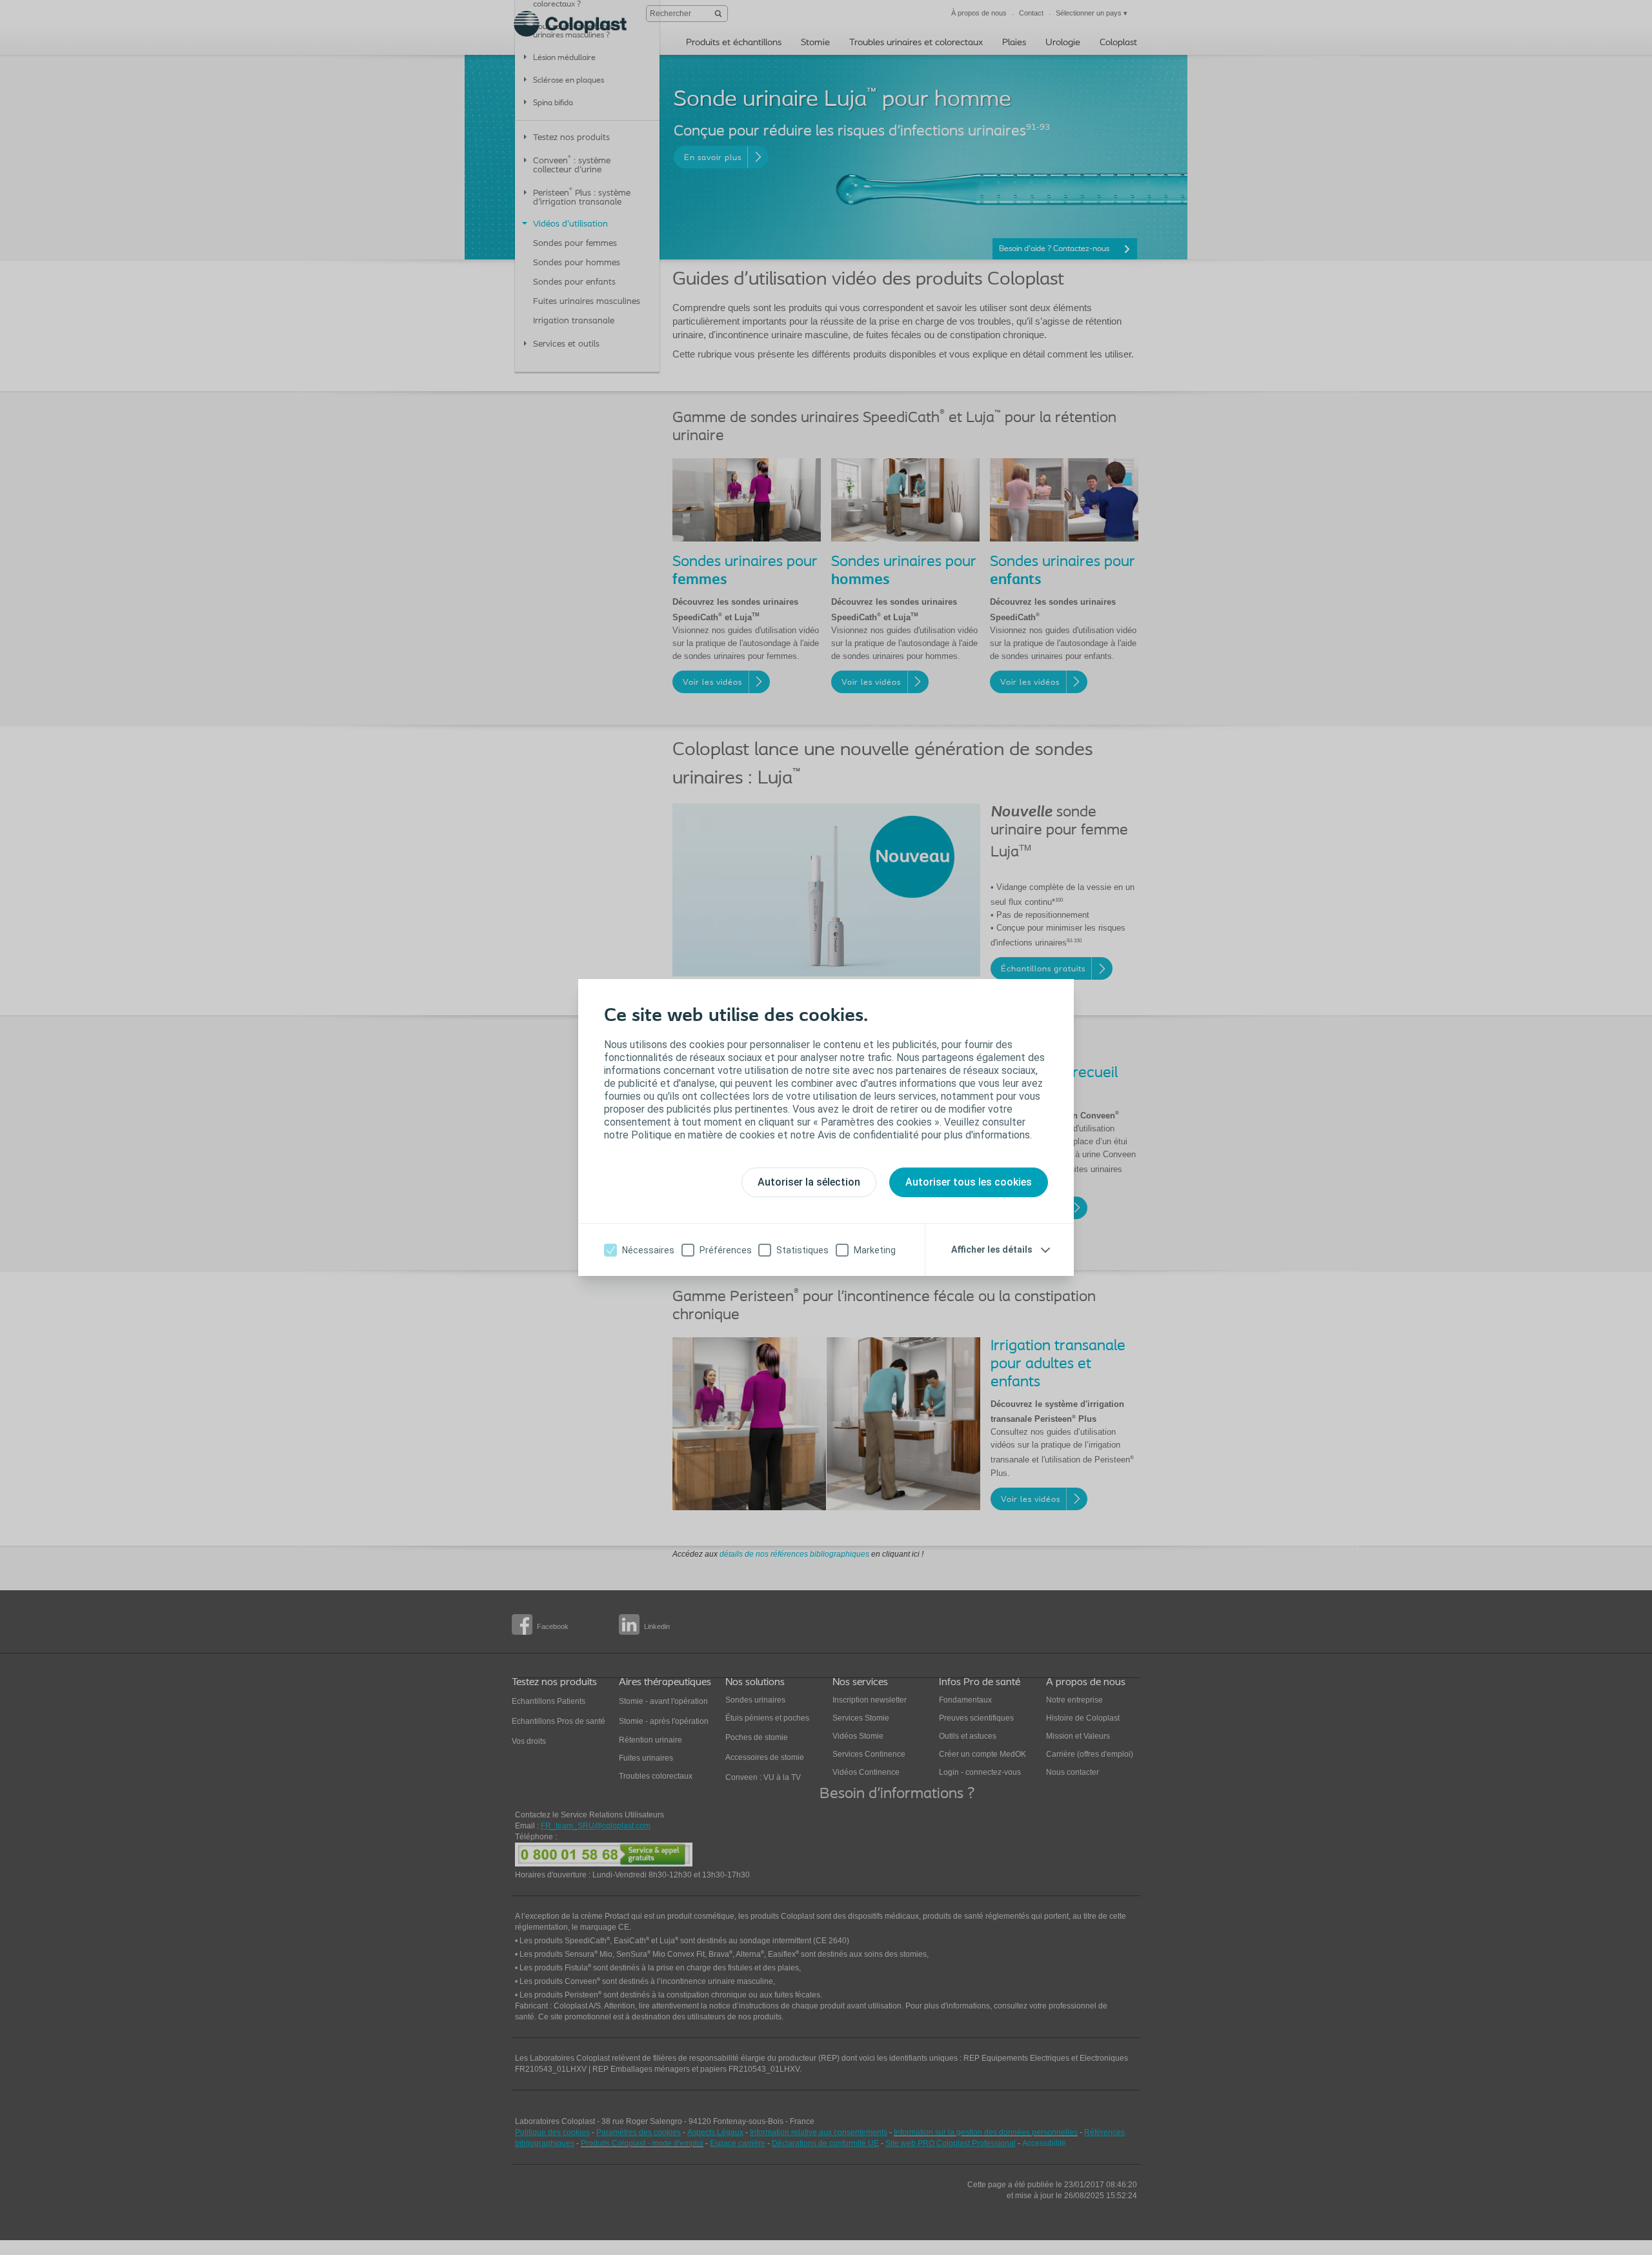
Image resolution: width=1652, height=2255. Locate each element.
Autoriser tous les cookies (969, 1182)
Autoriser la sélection (809, 1182)
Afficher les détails (992, 1249)
